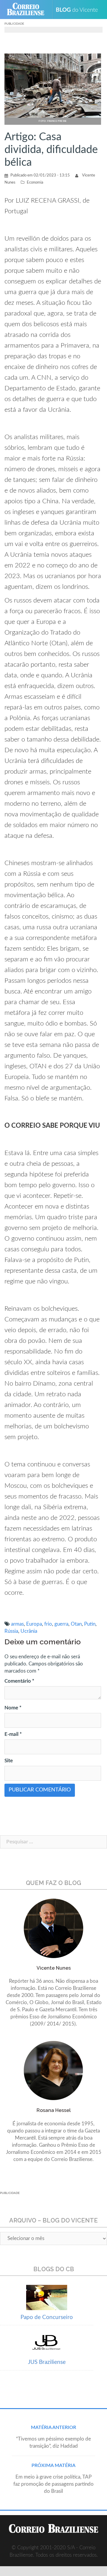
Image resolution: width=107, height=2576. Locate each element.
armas (17, 1624)
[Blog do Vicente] (79, 10)
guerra (61, 1624)
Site (9, 1761)
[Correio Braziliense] (28, 10)
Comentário (19, 1681)
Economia (35, 183)
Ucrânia (29, 1631)
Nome (13, 1708)
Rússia (11, 1631)
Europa (34, 1624)
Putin (90, 1624)
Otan (76, 1624)
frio (48, 1624)
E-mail (13, 1734)
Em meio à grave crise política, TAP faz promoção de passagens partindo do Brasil (53, 2484)
